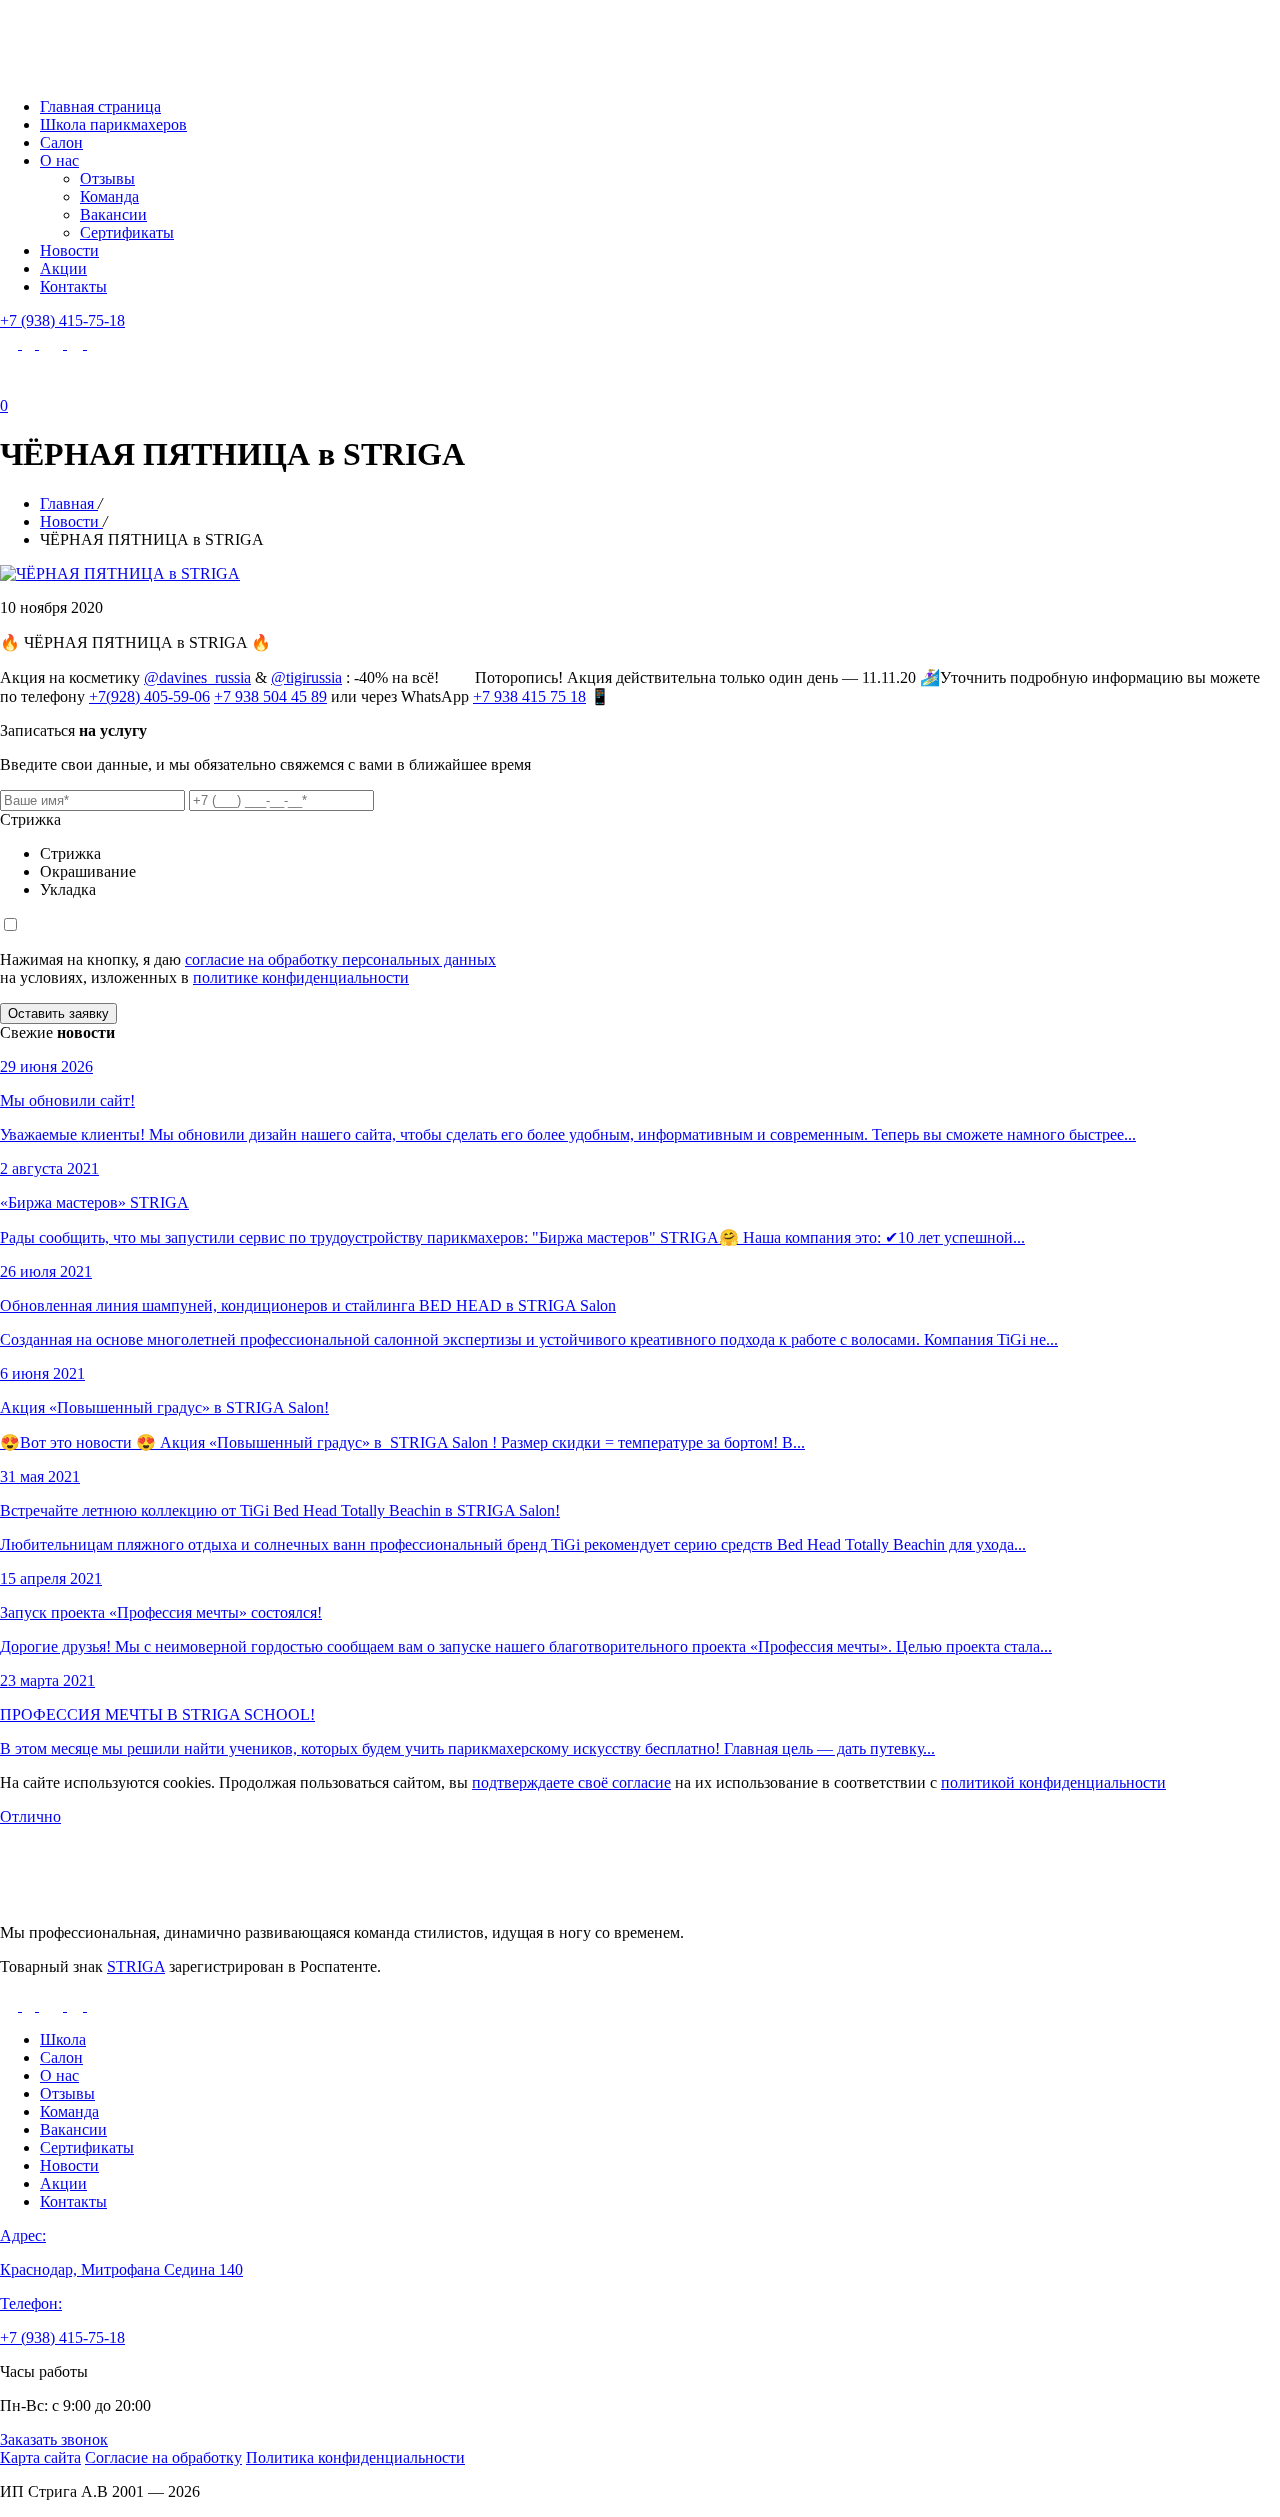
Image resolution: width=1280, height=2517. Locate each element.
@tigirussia (306, 677)
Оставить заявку (58, 1013)
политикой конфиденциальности (1053, 1782)
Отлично (30, 1816)
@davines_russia (197, 677)
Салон (61, 142)
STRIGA (136, 1966)
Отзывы (107, 178)
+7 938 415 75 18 (529, 696)
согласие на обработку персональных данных (340, 959)
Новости (69, 250)
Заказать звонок (54, 2439)
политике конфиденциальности (301, 977)
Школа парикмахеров (113, 124)
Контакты (73, 286)
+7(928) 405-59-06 (149, 696)
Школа (63, 2039)
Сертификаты (127, 232)
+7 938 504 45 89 (270, 696)
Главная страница (100, 106)
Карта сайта (40, 2457)
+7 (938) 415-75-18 (62, 320)
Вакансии (113, 214)
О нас (59, 160)
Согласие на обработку (163, 2457)
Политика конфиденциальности (355, 2457)
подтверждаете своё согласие (571, 1782)
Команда (109, 196)
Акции (63, 268)
